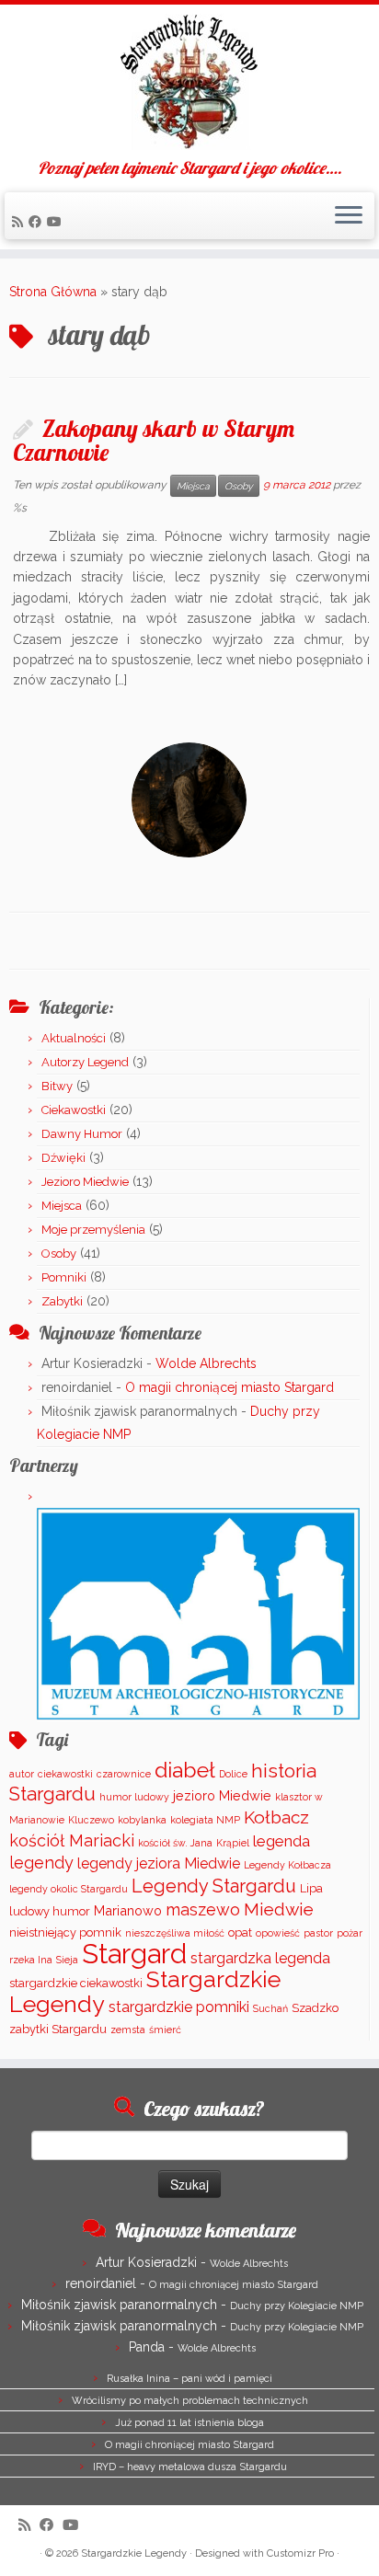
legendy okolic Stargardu (69, 1889)
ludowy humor (50, 1911)
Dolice (233, 1774)
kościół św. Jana (175, 1843)
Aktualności (74, 1038)
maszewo (203, 1909)
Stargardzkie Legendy (134, 2553)
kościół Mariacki (72, 1840)
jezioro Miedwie (222, 1795)
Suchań (270, 2008)
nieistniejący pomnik (65, 1932)
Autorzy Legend (85, 1062)
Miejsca (193, 486)
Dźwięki (63, 1158)
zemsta (128, 2030)
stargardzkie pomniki (179, 2007)
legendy (41, 1863)
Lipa (311, 1888)
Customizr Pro (300, 2553)
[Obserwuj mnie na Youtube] (57, 222)
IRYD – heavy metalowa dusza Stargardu (190, 2467)
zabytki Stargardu (58, 2029)
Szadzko (315, 2008)
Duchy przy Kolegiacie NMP (297, 2306)
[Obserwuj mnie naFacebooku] (38, 222)
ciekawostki (65, 1774)
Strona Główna (53, 292)
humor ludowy (134, 1797)
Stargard (134, 1954)
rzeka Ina (31, 1960)
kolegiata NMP (205, 1820)
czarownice (124, 1774)
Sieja (67, 1960)
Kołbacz (276, 1817)
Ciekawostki (74, 1110)
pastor (318, 1933)
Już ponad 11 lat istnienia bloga (189, 2423)
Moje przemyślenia (93, 1230)
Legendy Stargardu (214, 1886)
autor (22, 1774)
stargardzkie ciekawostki (76, 1983)
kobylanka (142, 1820)
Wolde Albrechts (206, 1363)
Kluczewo (91, 1820)
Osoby (239, 486)
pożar (350, 1933)
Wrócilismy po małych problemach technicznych (190, 2401)
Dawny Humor (82, 1134)
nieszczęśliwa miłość (175, 1933)
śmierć (165, 2030)
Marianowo (128, 1910)
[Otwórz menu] (349, 216)
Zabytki (62, 1301)
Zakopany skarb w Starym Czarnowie (154, 440)
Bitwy (57, 1086)
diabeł (185, 1770)
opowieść (278, 1933)
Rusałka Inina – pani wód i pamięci (189, 2379)
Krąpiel (233, 1843)
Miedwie (279, 1909)
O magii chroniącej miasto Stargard (230, 1387)
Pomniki (64, 1277)
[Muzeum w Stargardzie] (198, 1613)
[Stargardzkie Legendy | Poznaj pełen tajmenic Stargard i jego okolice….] (189, 82)
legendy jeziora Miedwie (159, 1863)
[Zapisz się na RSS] (20, 222)
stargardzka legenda (260, 1958)
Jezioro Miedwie (85, 1182)
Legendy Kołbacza (287, 1865)
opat (240, 1932)
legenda (281, 1841)
